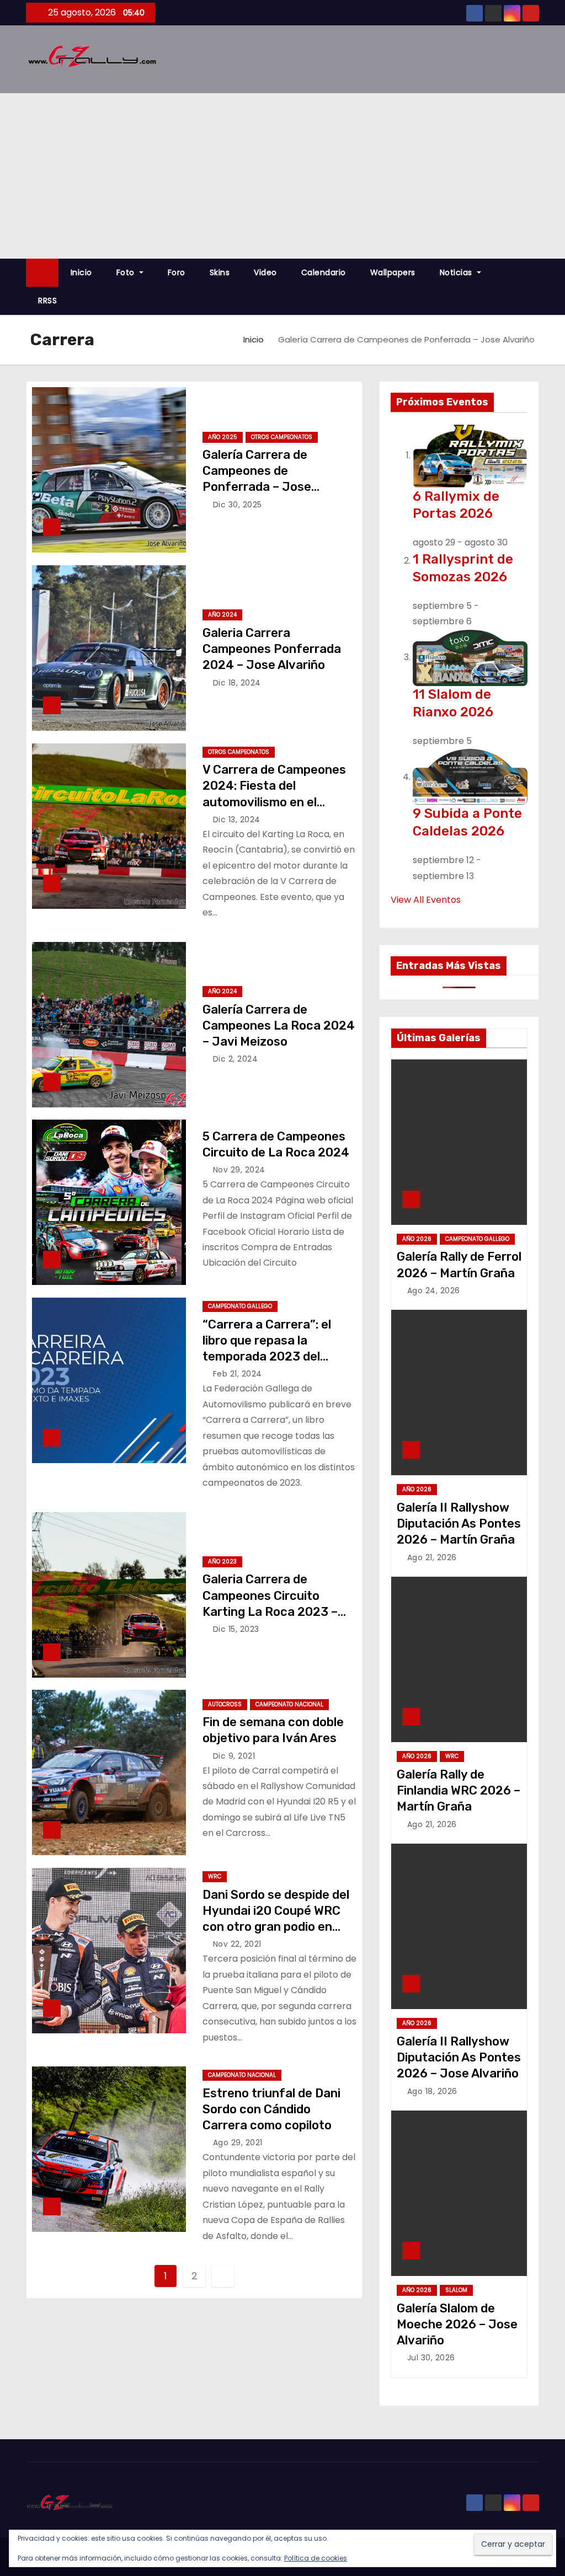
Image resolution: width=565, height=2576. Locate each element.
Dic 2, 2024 (236, 1059)
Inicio (81, 272)
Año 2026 (417, 1239)
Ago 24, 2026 (434, 1290)
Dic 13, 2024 (237, 820)
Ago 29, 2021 (238, 2143)
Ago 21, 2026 (432, 1557)
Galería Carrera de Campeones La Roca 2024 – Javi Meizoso (279, 1026)
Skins (220, 272)
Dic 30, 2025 (238, 505)
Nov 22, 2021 (237, 1944)
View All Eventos (426, 900)
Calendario (324, 272)
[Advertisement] (282, 176)
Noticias (457, 272)
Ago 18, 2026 (432, 2091)
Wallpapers (393, 272)
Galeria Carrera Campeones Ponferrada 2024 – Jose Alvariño (272, 649)
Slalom (456, 2290)
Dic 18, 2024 (237, 683)
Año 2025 (223, 437)
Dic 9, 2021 (234, 1756)
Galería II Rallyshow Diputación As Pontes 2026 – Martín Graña (459, 1524)
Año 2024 (222, 615)
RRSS (47, 301)
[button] (536, 286)
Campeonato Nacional (289, 1704)
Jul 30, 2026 (431, 2358)
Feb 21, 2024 (238, 1374)
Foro (177, 272)
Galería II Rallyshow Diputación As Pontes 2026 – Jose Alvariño (459, 2058)
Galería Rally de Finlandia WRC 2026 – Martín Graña (459, 1791)
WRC (215, 1876)
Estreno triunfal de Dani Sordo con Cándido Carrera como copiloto (271, 2109)
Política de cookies (316, 2558)
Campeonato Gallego (240, 1306)
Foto (127, 272)
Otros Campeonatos (282, 437)
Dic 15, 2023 (236, 1629)
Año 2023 (222, 1562)
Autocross (225, 1704)
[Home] (42, 273)
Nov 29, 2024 (239, 1170)
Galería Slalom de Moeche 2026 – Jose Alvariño (457, 2325)
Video (265, 272)
